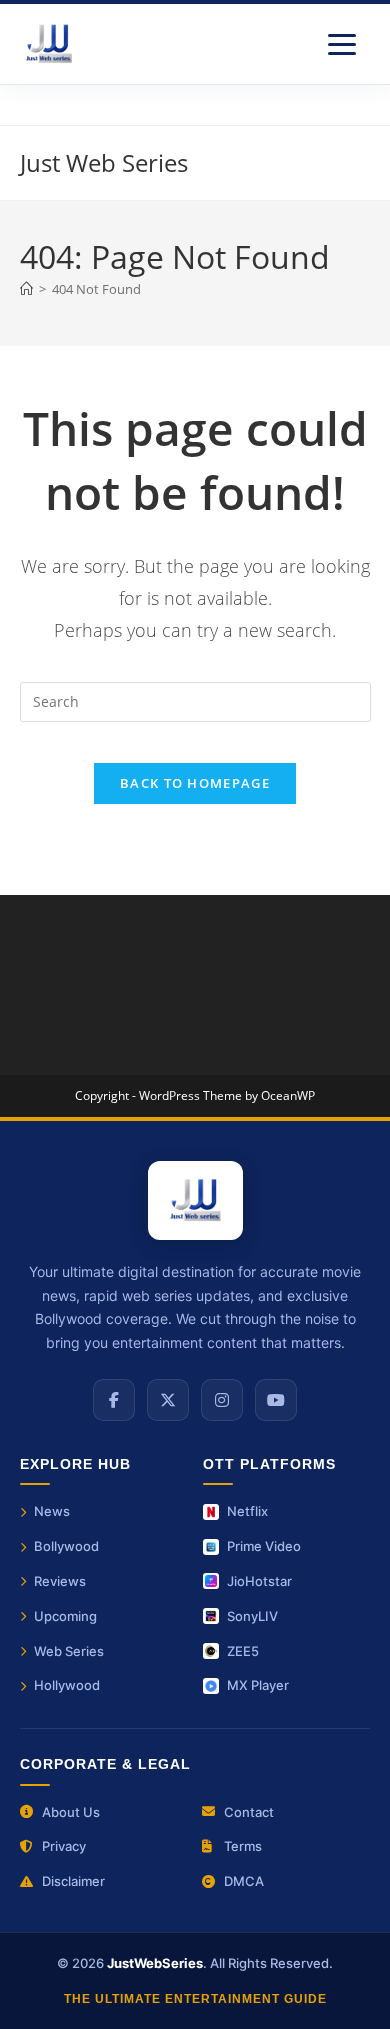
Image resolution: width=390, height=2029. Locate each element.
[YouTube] (276, 1400)
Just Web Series (104, 162)
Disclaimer (73, 1881)
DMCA (244, 1881)
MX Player (258, 1685)
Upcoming (65, 1616)
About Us (71, 1812)
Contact (249, 1812)
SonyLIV (252, 1616)
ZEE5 (243, 1651)
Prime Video (264, 1546)
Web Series (69, 1651)
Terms (243, 1846)
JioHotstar (259, 1581)
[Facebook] (114, 1400)
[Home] (26, 289)
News (52, 1511)
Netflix (247, 1511)
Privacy (64, 1846)
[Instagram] (222, 1400)
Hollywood (67, 1685)
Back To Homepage (195, 783)
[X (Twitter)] (168, 1400)
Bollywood (66, 1546)
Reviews (60, 1581)
